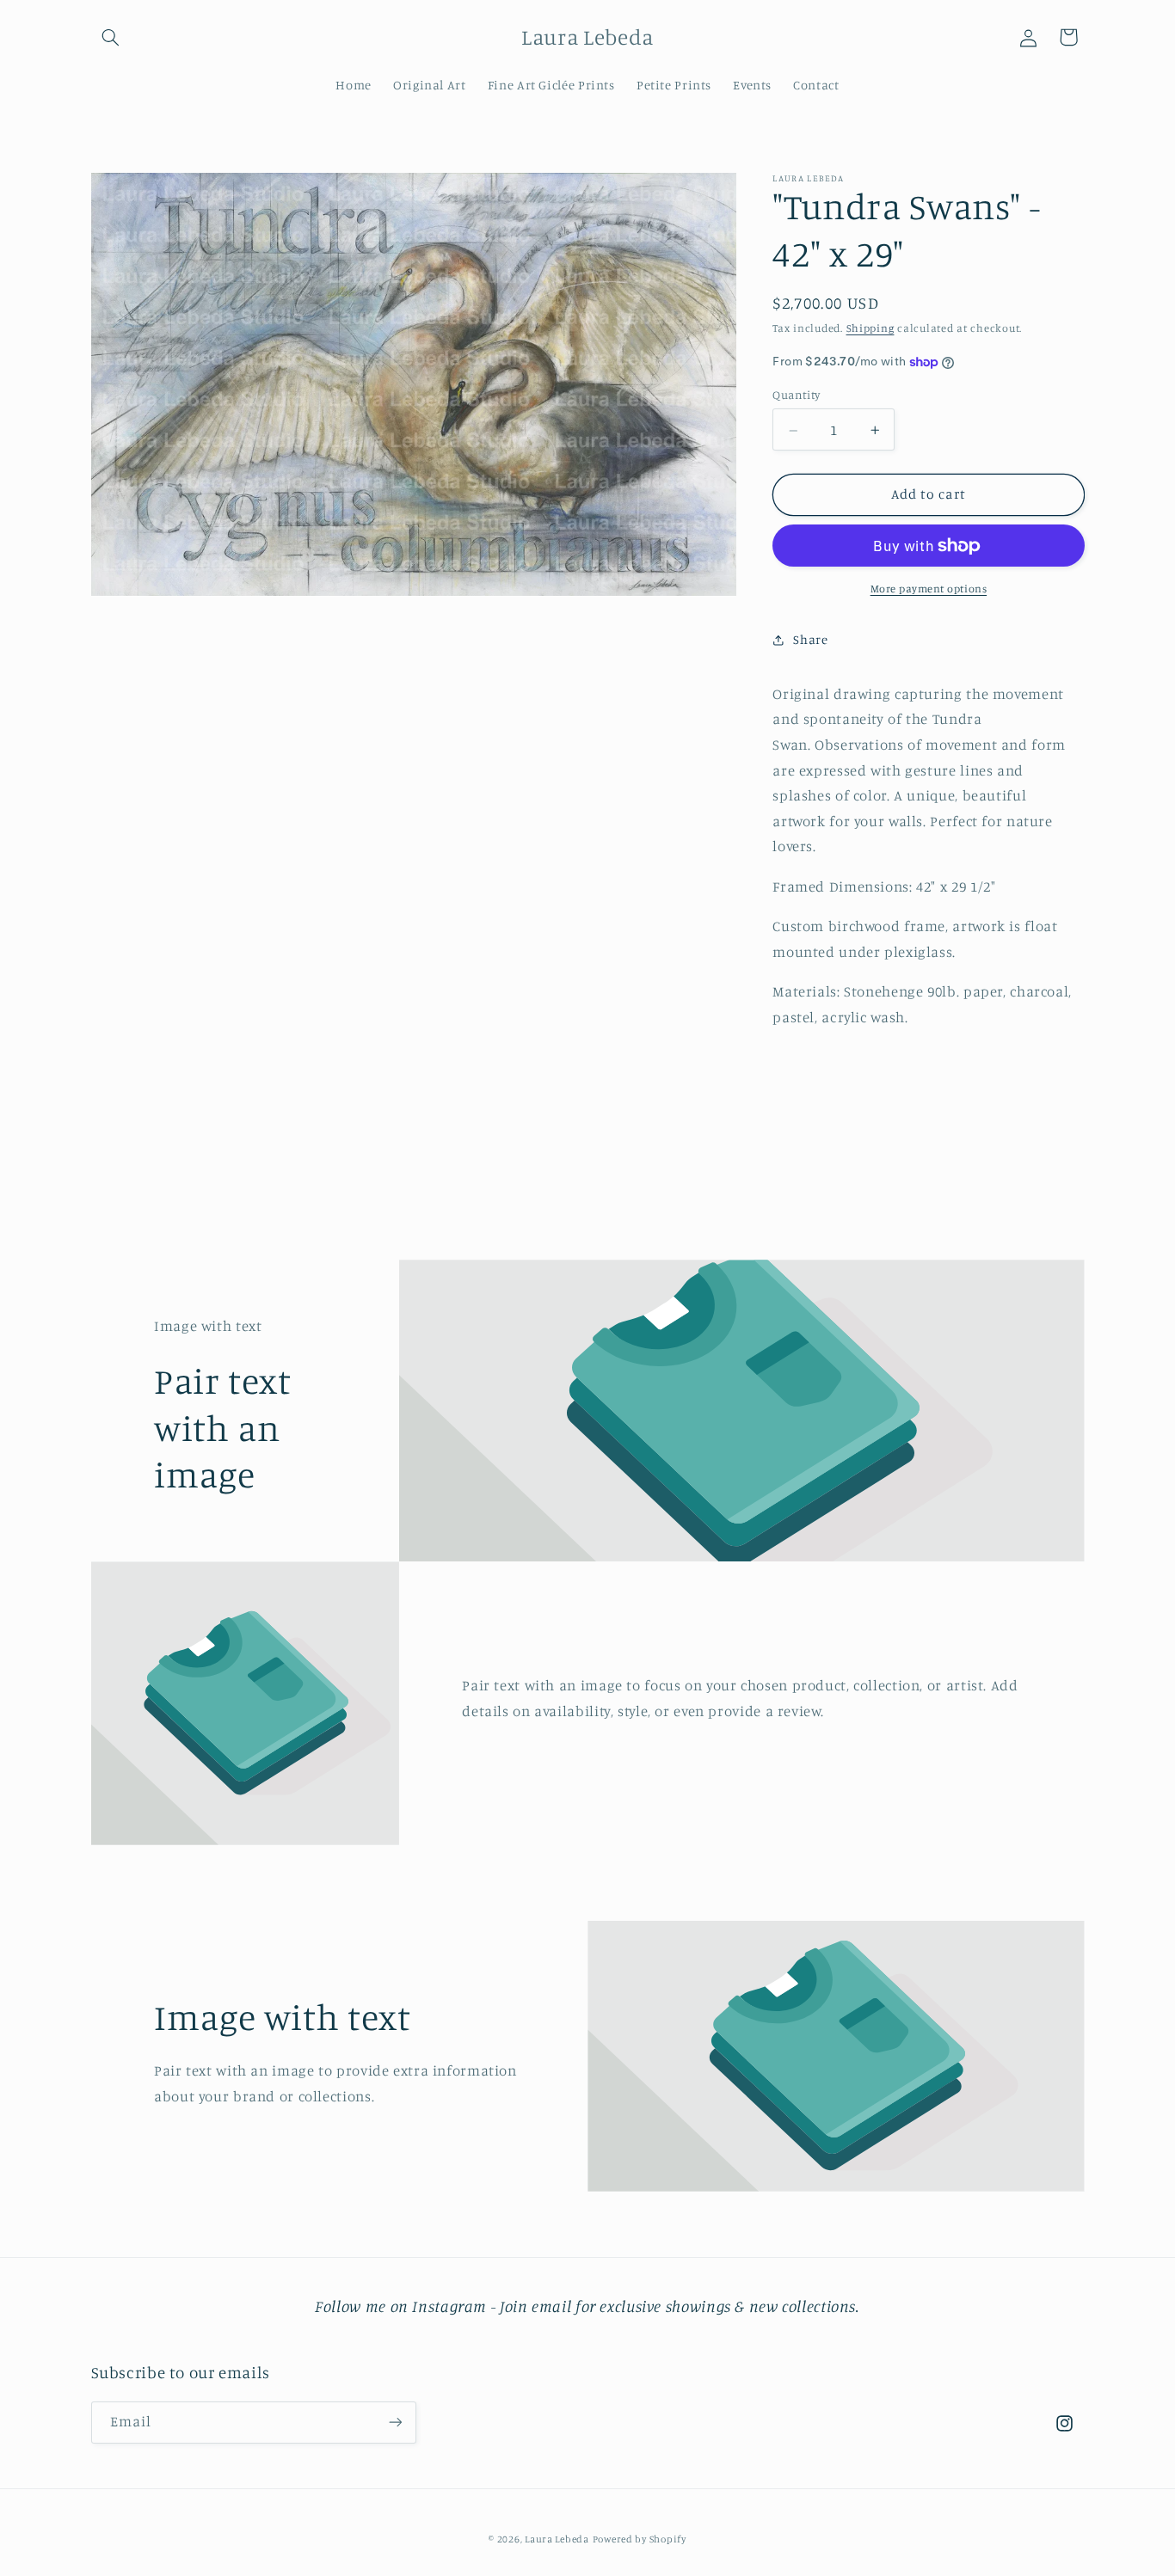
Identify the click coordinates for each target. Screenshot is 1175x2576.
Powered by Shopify (640, 2539)
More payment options (929, 589)
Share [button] (810, 639)
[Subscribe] (395, 2423)
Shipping (870, 329)
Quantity (796, 396)
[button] (111, 37)
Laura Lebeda (557, 2539)
